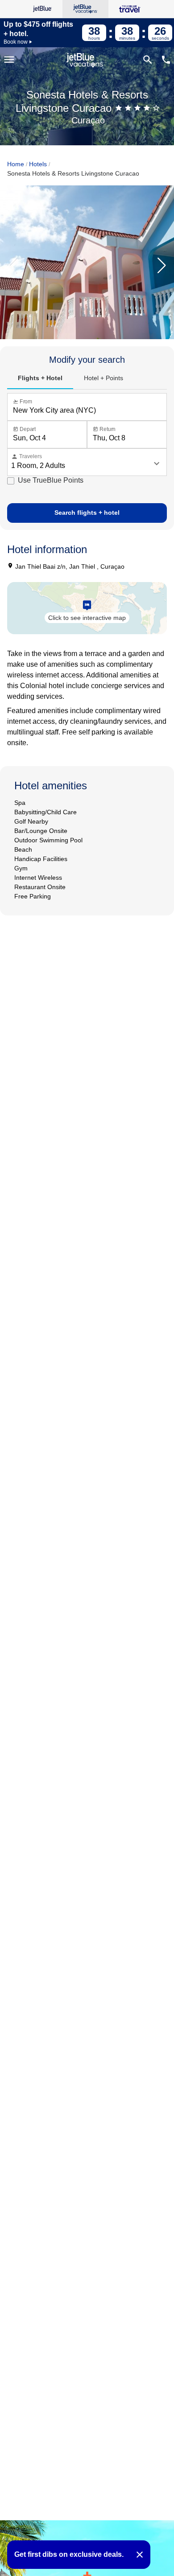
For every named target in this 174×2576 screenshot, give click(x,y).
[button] (162, 266)
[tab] (40, 378)
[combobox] (89, 410)
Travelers (27, 457)
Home (16, 164)
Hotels (38, 164)
